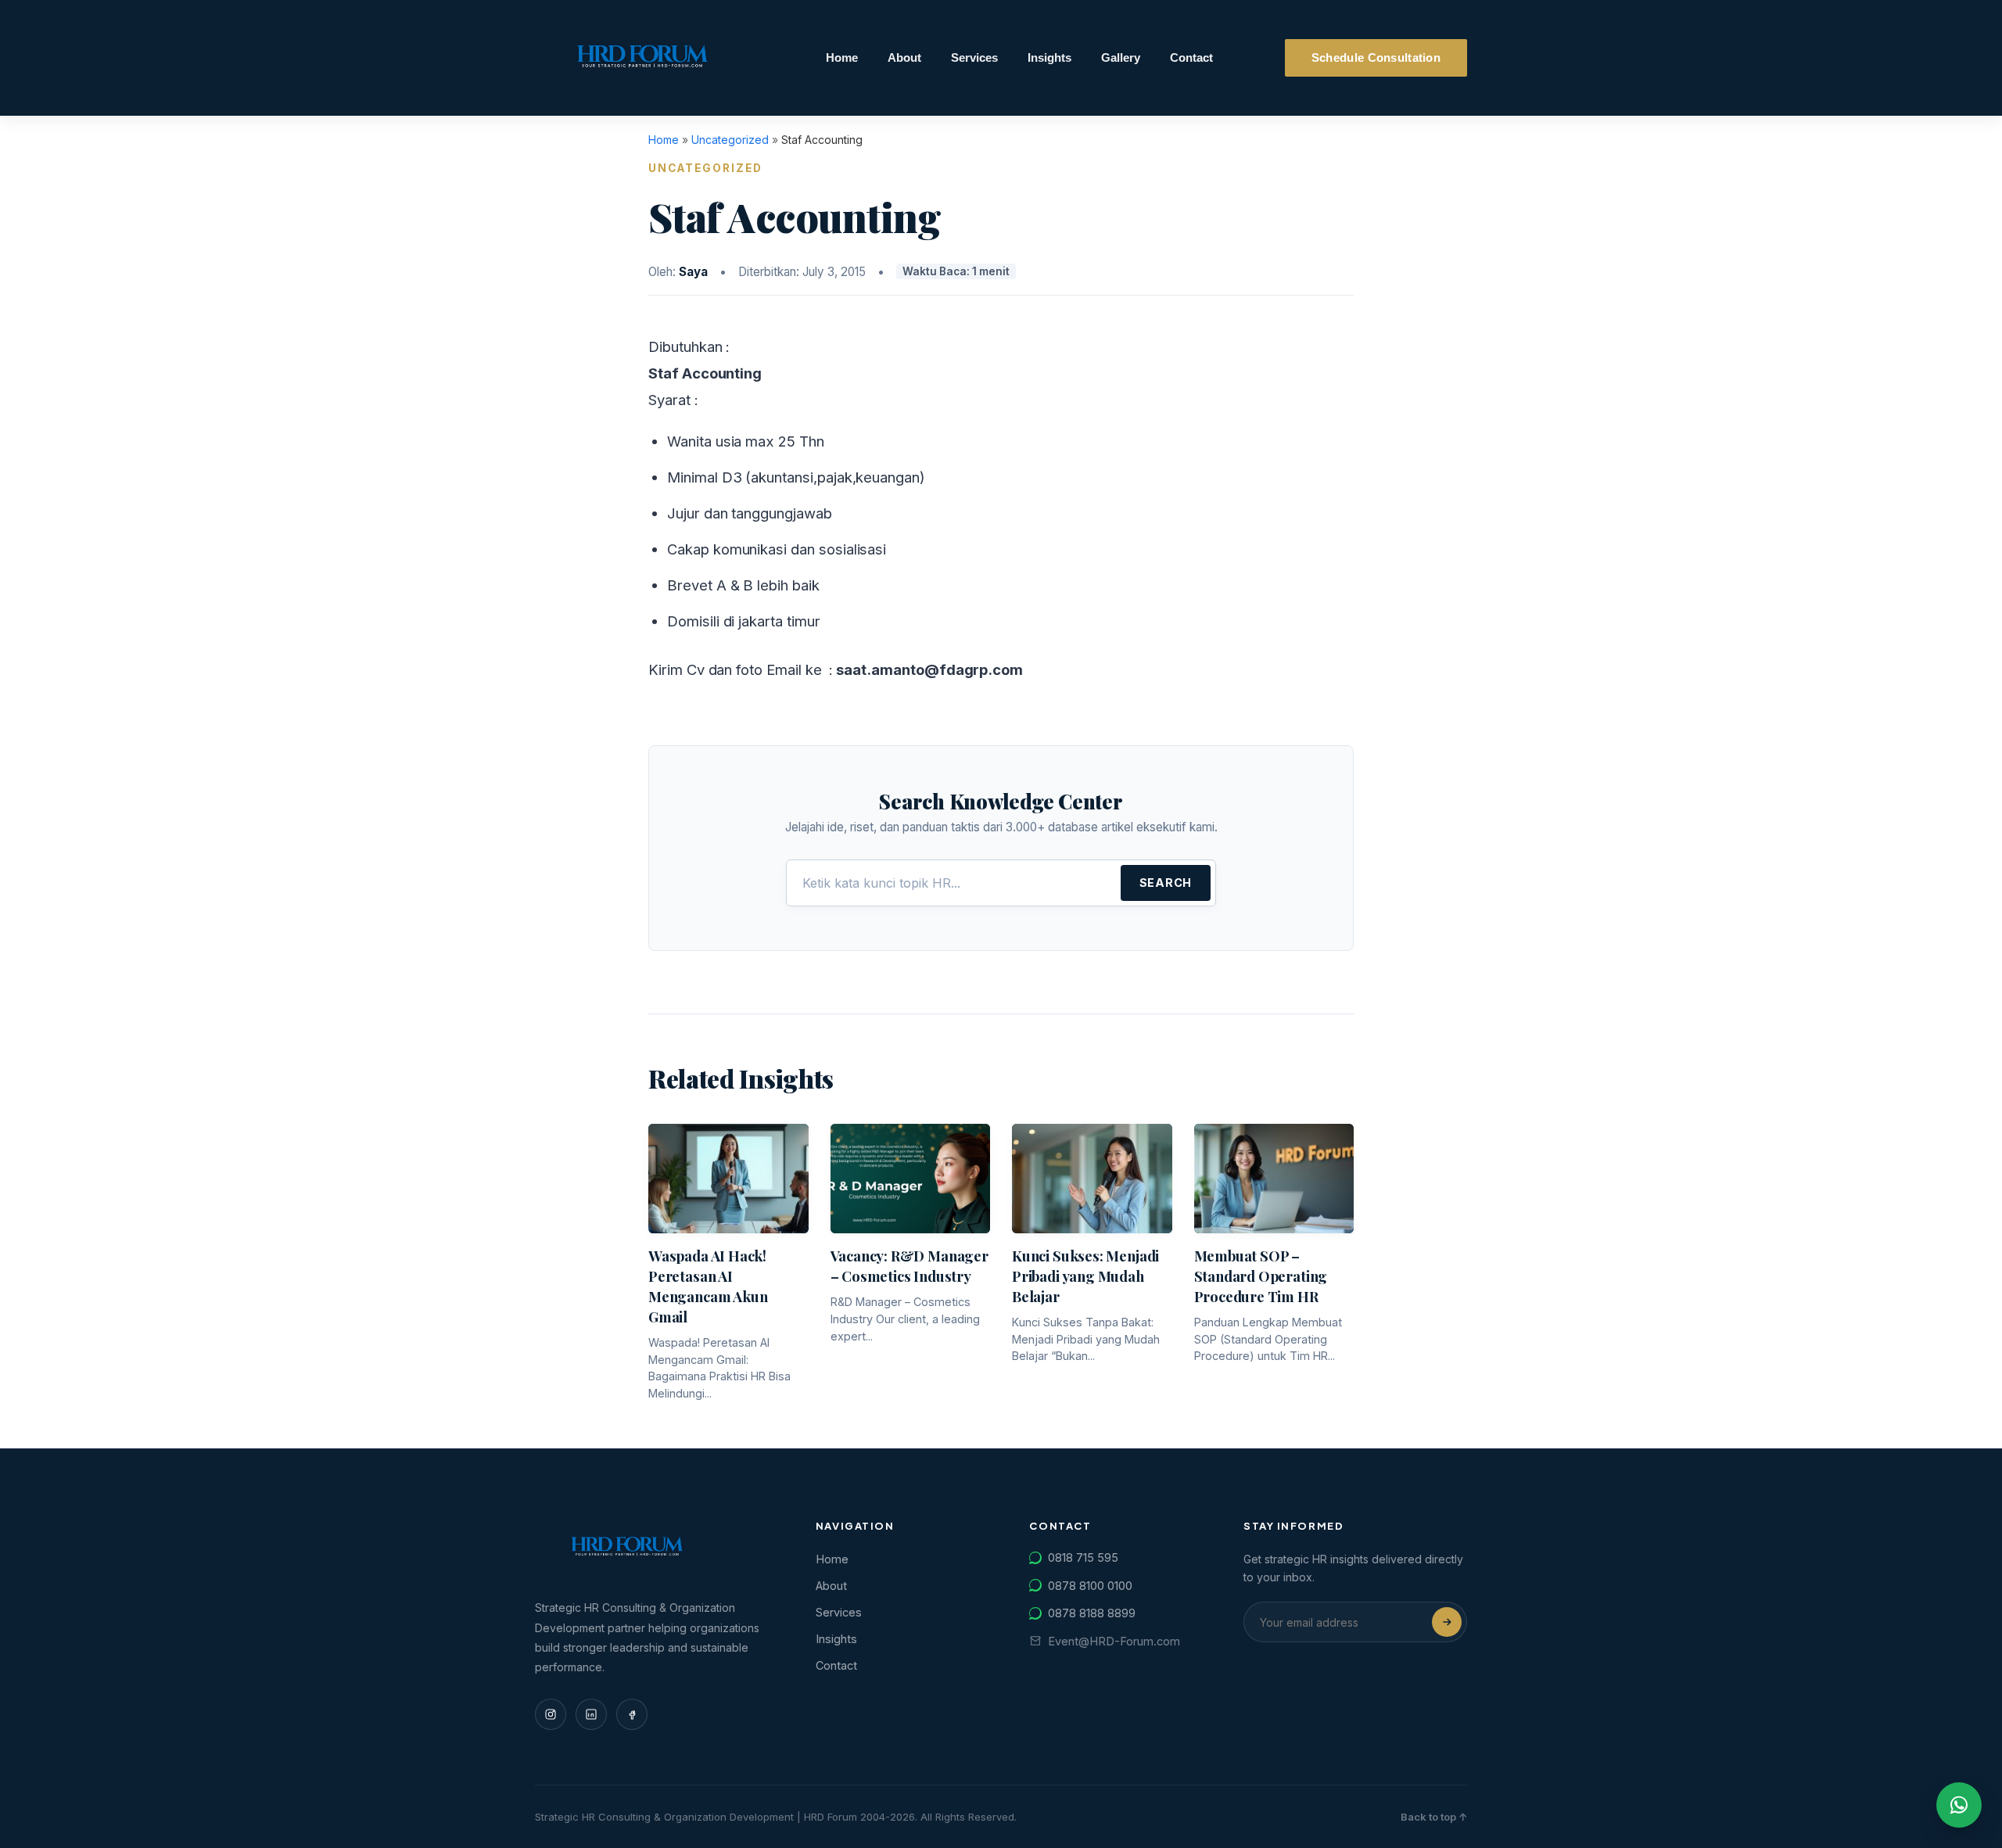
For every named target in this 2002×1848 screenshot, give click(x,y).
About (904, 58)
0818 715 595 (1083, 1557)
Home (842, 58)
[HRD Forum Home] (644, 58)
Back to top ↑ (1434, 1817)
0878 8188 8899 (1092, 1613)
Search (1166, 883)
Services (974, 58)
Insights (1049, 58)
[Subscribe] (1447, 1622)
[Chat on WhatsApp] (1959, 1805)
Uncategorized (730, 140)
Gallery (1121, 58)
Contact (1191, 58)
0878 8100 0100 (1090, 1586)
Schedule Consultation (1376, 58)
